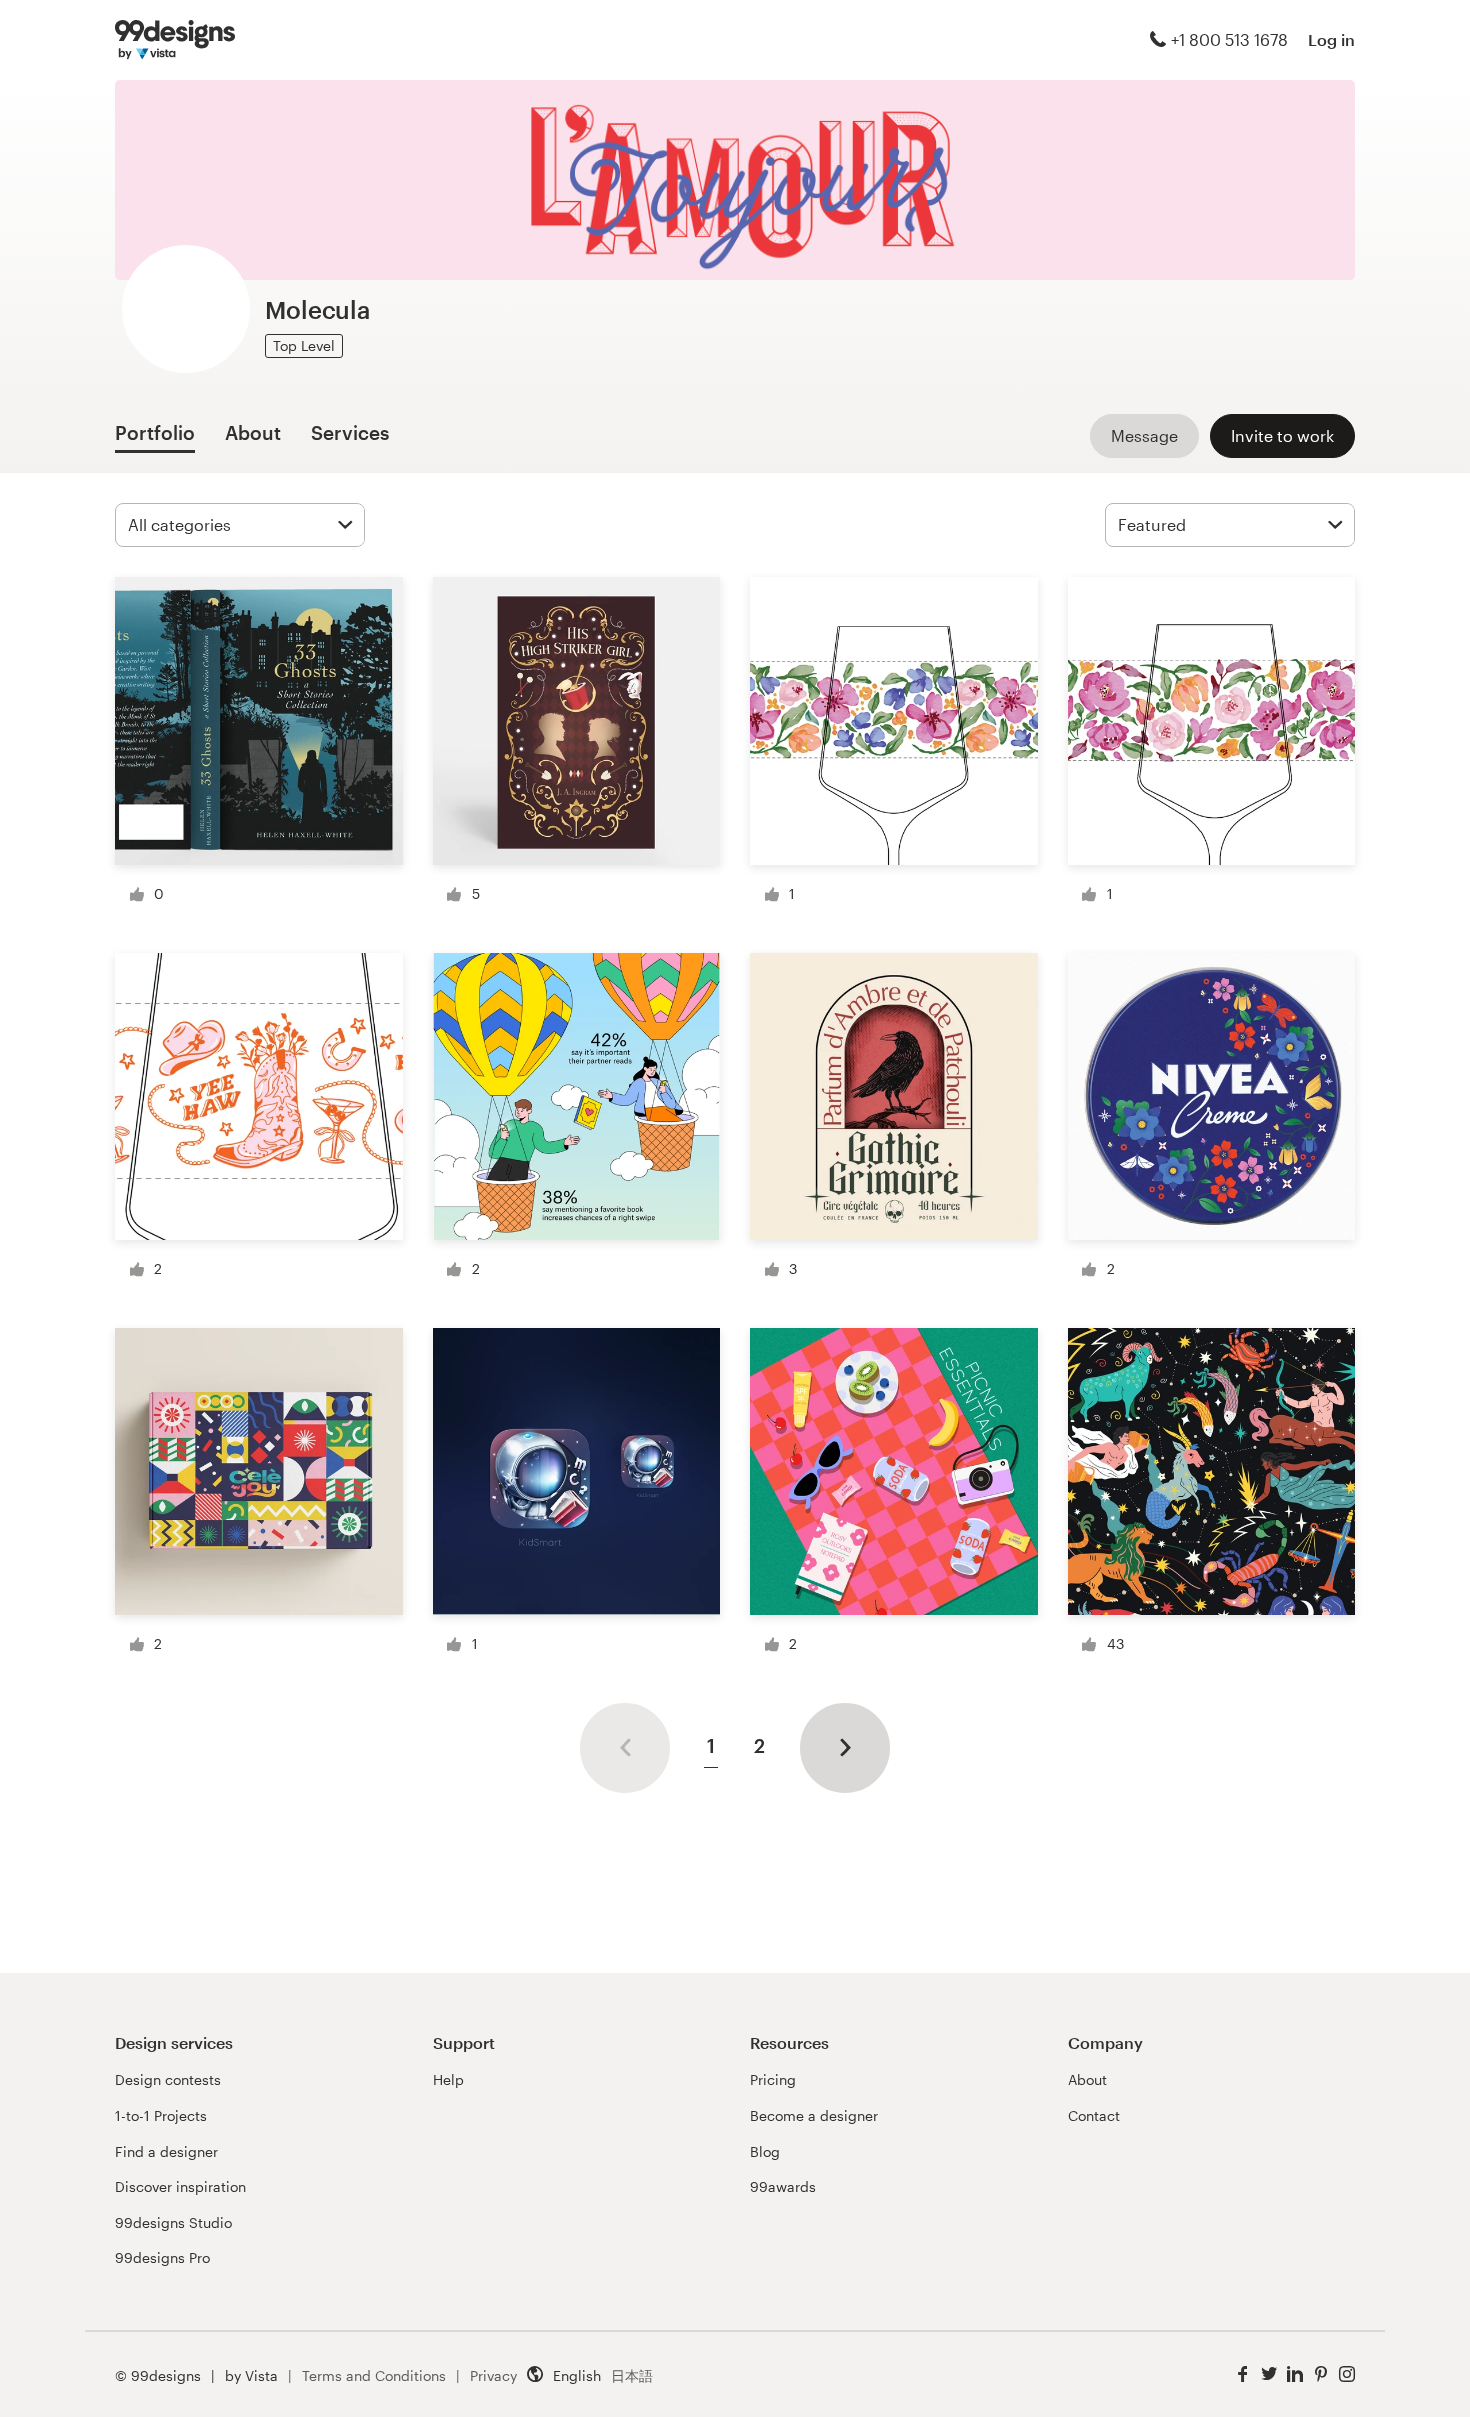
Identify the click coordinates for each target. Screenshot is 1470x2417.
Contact (1094, 2115)
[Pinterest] (1321, 2374)
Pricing (773, 2079)
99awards (783, 2186)
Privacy (493, 2375)
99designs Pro (162, 2257)
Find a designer (166, 2151)
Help (448, 2079)
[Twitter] (1269, 2374)
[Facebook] (1243, 2374)
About (1087, 2079)
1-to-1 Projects (161, 2115)
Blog (765, 2151)
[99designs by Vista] (175, 40)
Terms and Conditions (374, 2375)
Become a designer (814, 2115)
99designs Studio (173, 2222)
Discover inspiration (180, 2186)
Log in (1331, 39)
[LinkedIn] (1295, 2374)
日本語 (632, 2375)
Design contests (168, 2079)
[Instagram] (1347, 2374)
